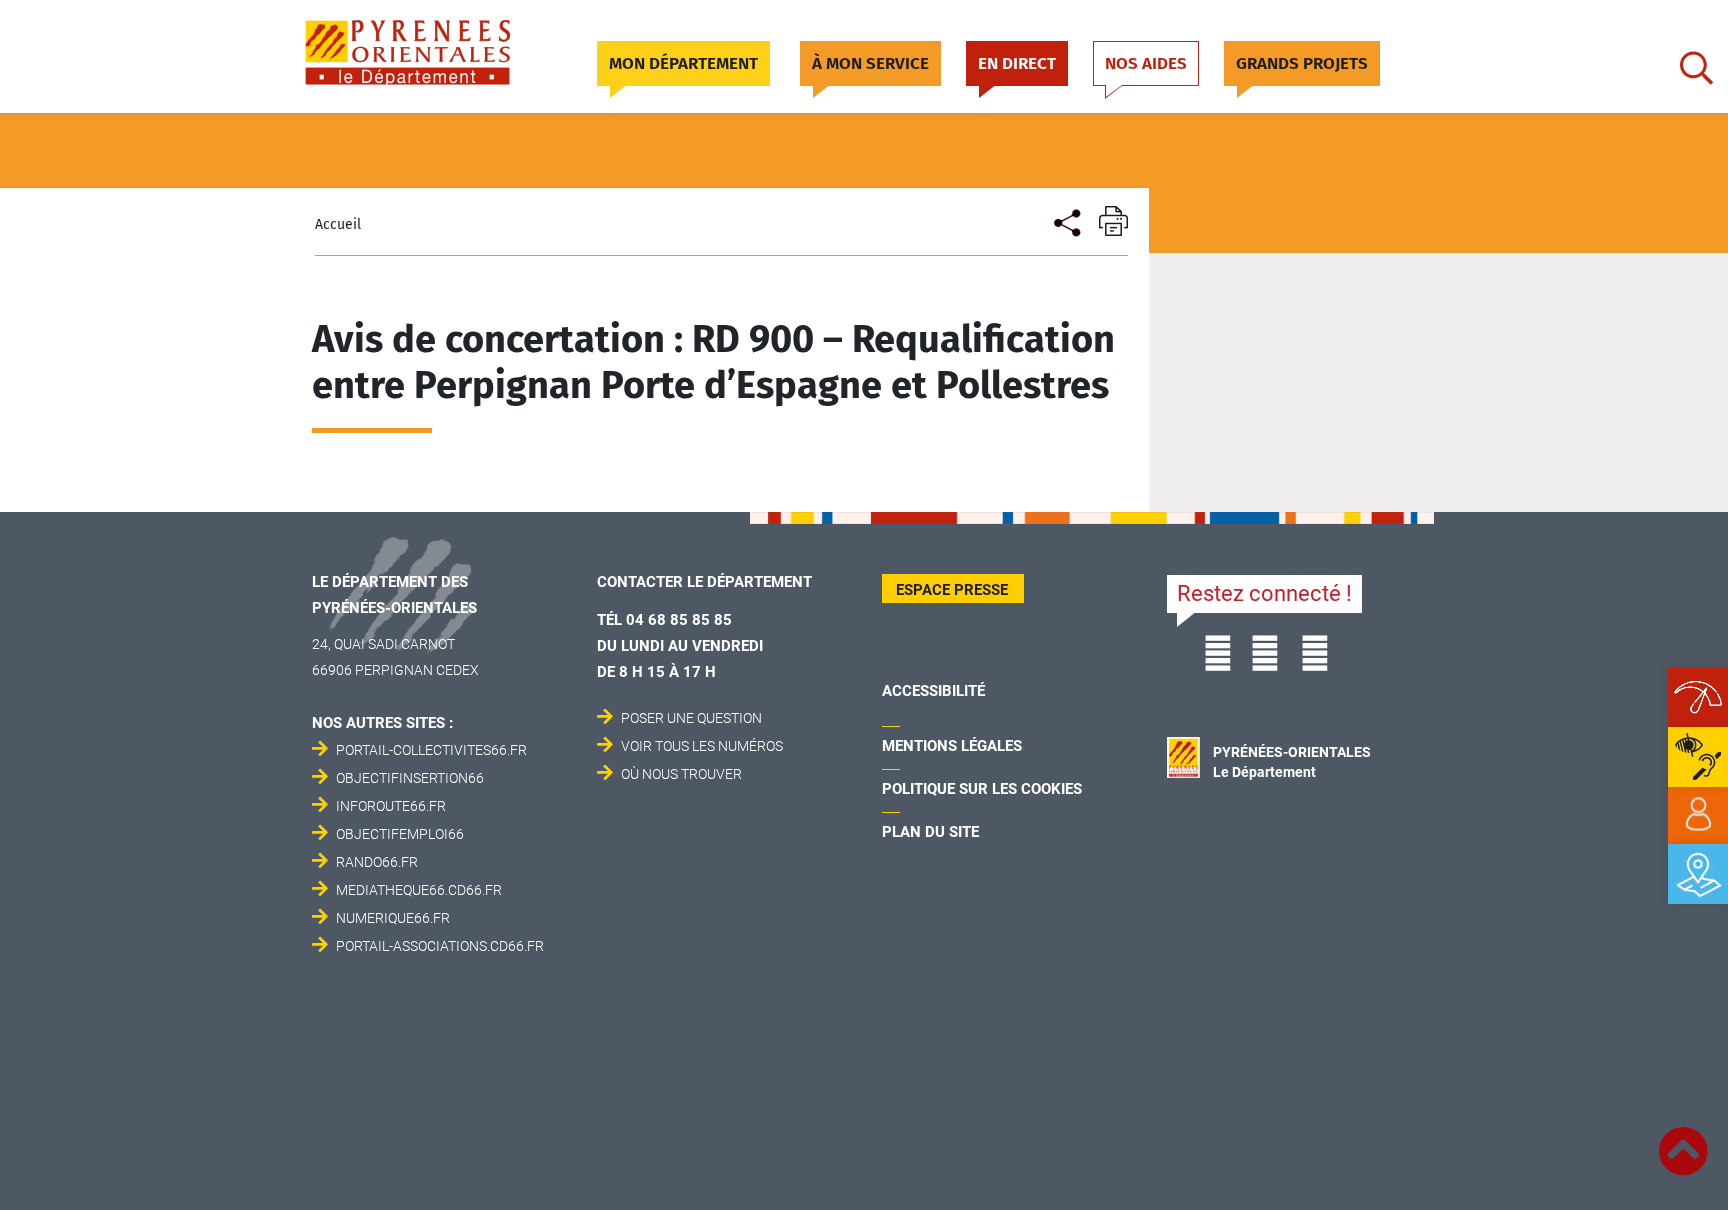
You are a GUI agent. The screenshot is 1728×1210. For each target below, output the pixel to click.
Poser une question (691, 718)
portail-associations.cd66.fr (440, 946)
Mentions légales (952, 746)
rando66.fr (377, 862)
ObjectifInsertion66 (410, 778)
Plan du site (930, 832)
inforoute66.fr (391, 806)
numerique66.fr (393, 918)
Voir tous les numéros (702, 746)
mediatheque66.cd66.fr (419, 890)
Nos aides (1146, 63)
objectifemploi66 (400, 834)
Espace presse (952, 590)
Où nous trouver (681, 774)
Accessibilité (933, 691)
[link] (1698, 815)
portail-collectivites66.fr (431, 750)
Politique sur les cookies (982, 789)
